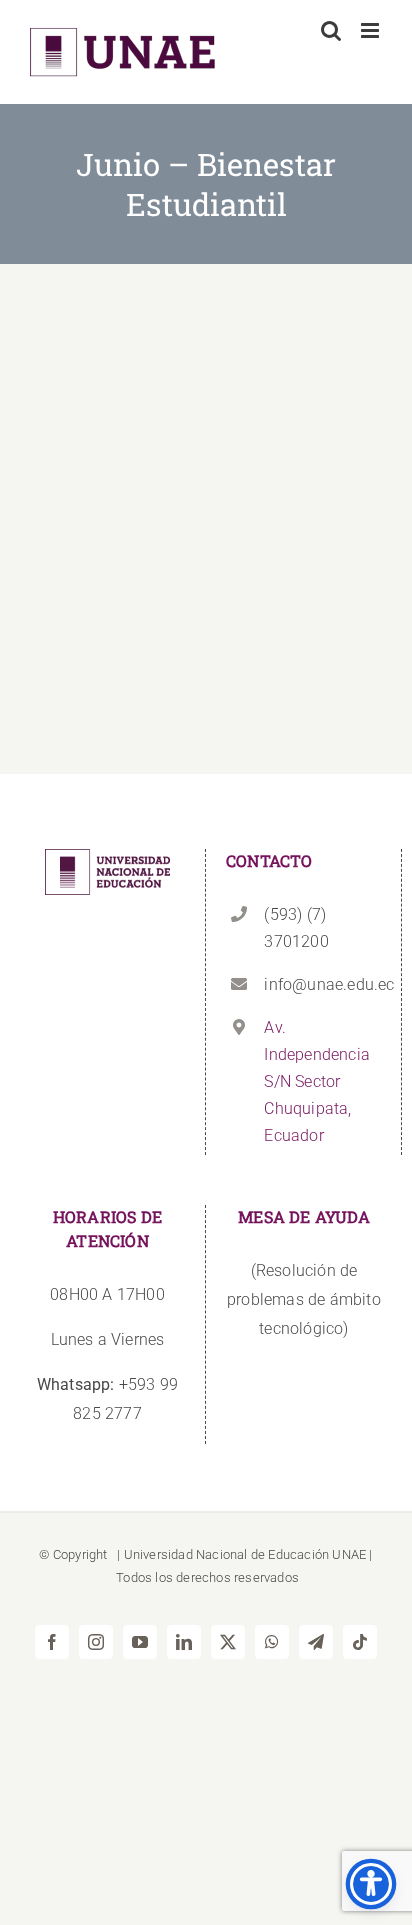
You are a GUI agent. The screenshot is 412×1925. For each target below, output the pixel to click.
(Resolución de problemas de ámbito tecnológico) (304, 1299)
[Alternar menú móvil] (371, 30)
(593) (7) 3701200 (296, 928)
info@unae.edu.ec (322, 984)
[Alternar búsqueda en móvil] (331, 30)
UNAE (349, 1554)
